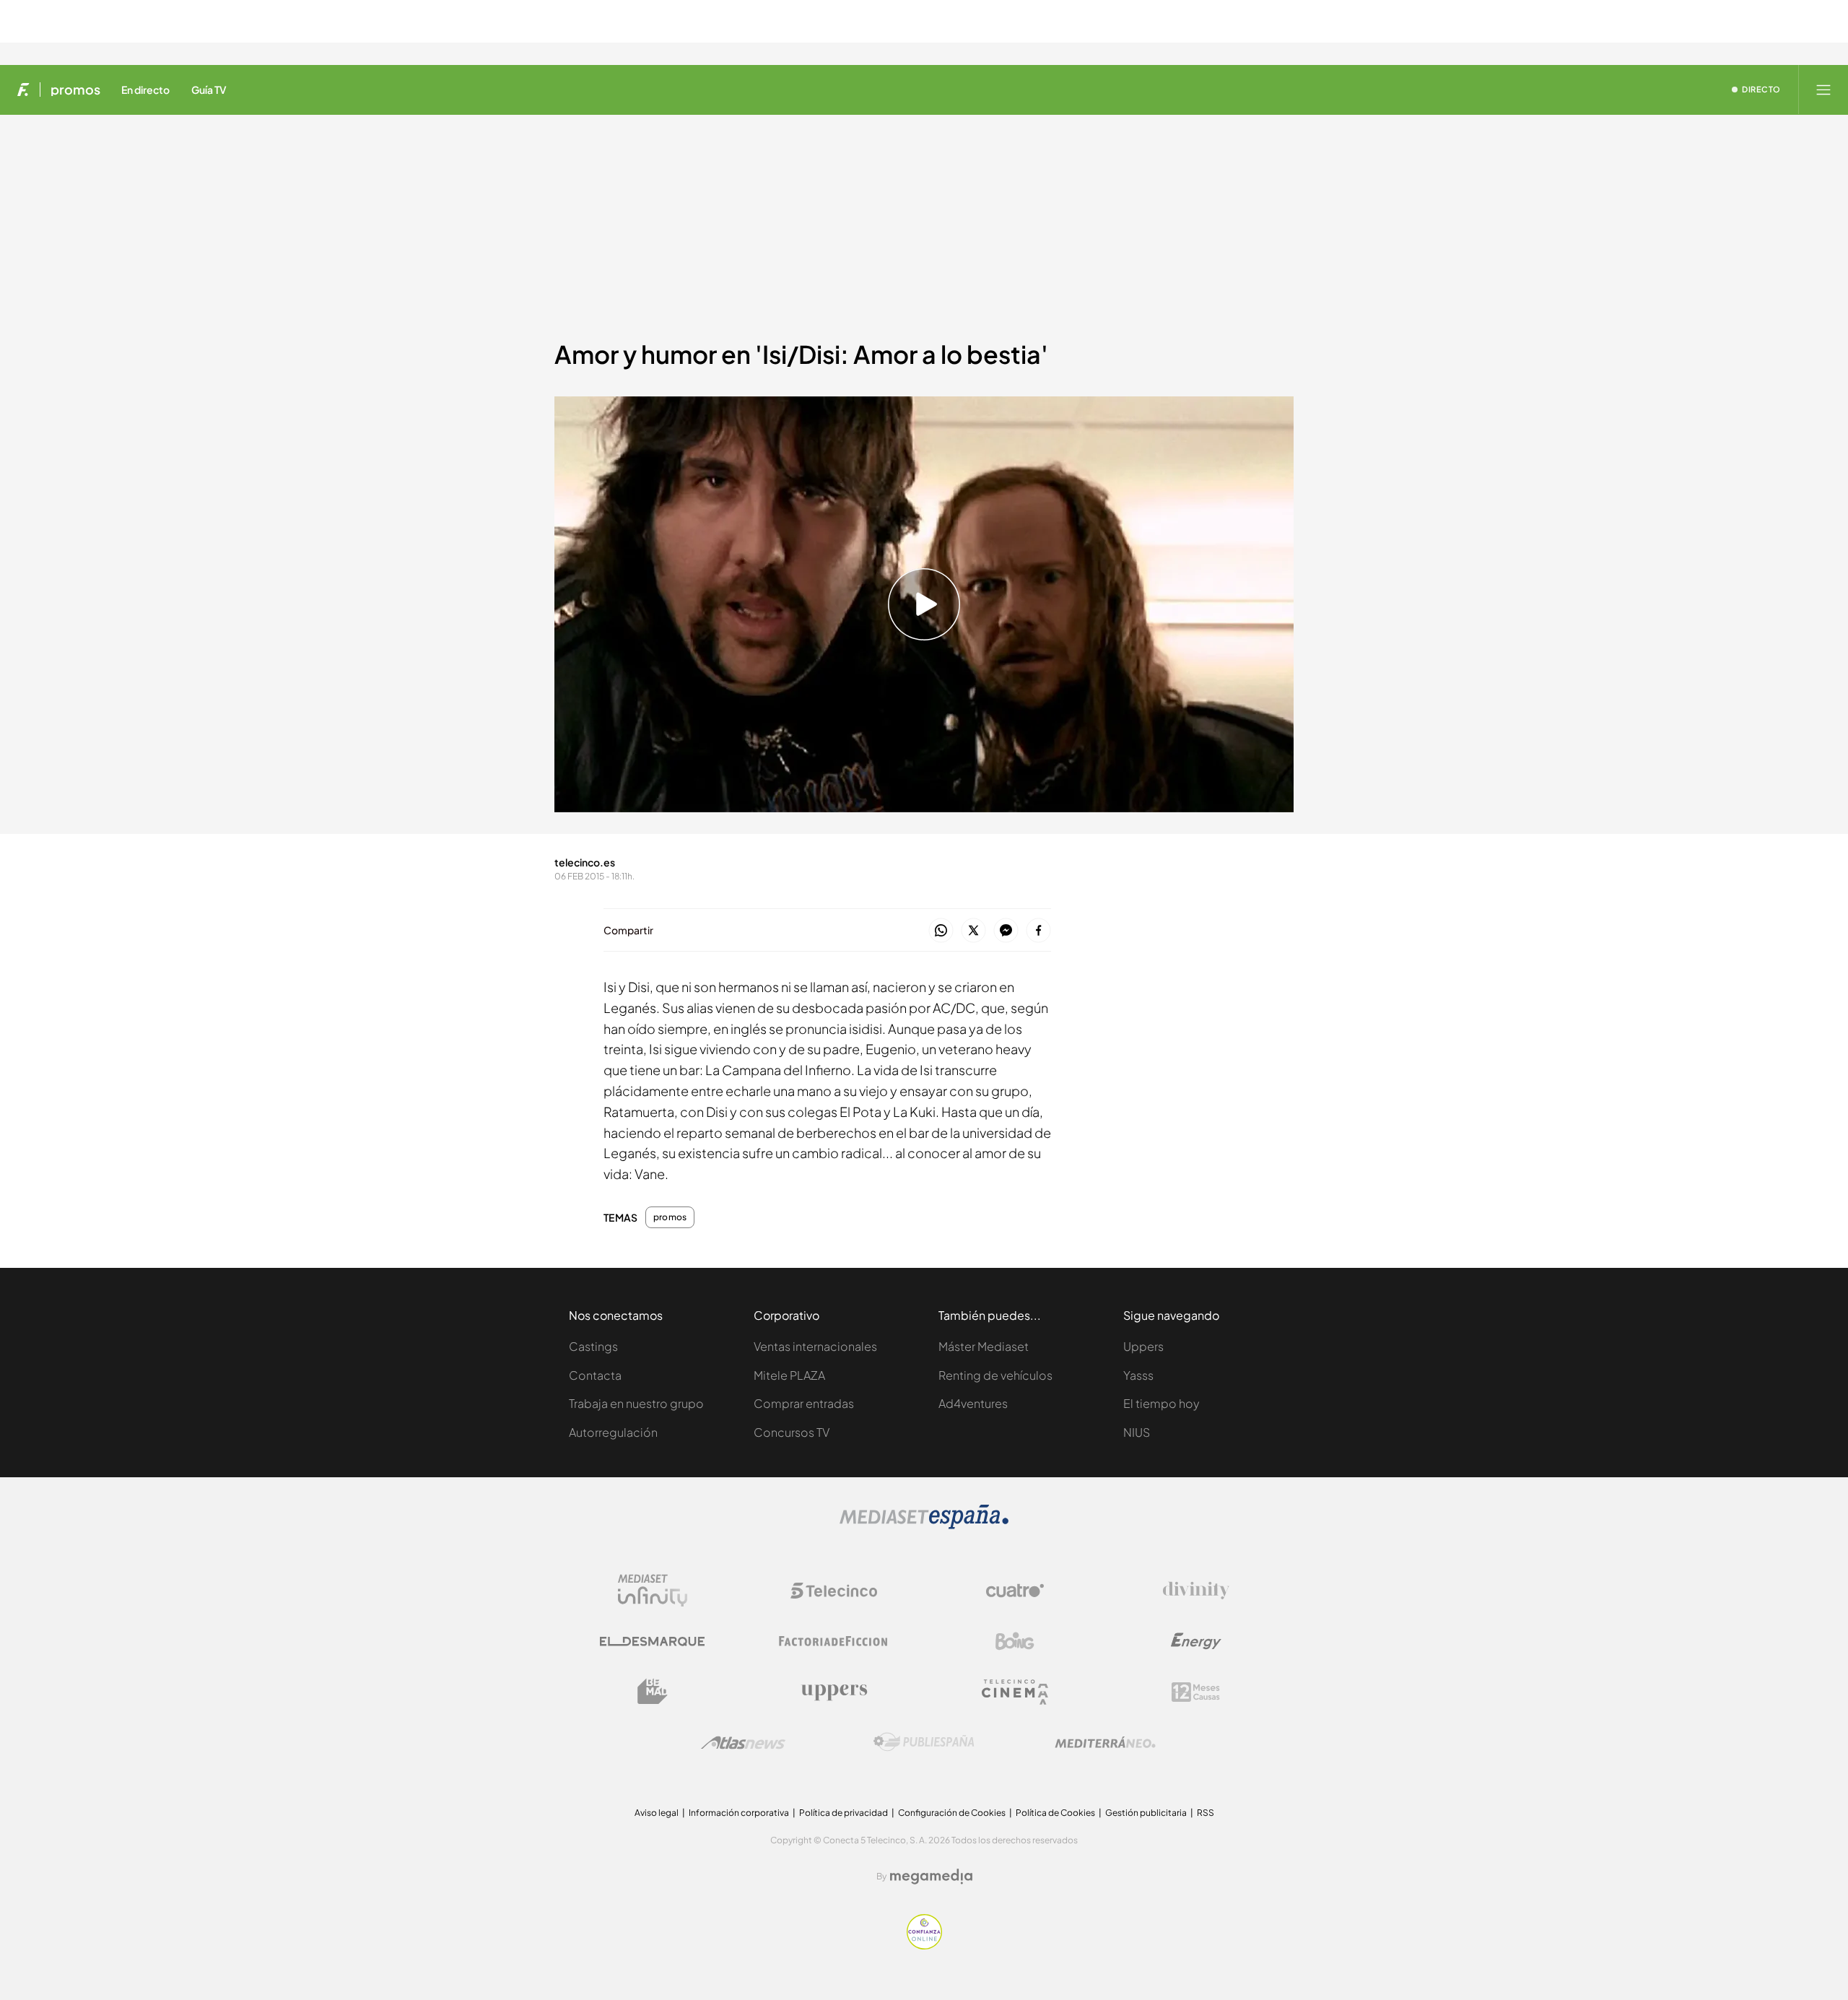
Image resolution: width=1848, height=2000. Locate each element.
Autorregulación (613, 1432)
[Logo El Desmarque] (652, 1642)
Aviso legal (657, 1813)
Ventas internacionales (815, 1346)
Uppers (1143, 1346)
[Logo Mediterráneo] (1105, 1742)
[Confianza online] (924, 1945)
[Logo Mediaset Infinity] (653, 1591)
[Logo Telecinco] (834, 1591)
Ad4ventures (973, 1403)
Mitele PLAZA (789, 1375)
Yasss (1138, 1375)
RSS (1206, 1813)
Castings (593, 1346)
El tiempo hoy (1161, 1403)
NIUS (1137, 1432)
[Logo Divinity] (1196, 1591)
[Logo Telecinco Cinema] (1015, 1692)
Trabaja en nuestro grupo (636, 1403)
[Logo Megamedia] (931, 1877)
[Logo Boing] (1015, 1641)
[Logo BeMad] (653, 1692)
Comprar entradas (804, 1403)
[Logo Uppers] (834, 1692)
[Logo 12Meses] (1196, 1692)
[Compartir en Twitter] (973, 931)
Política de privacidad (844, 1813)
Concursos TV (792, 1432)
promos (75, 90)
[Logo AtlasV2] (743, 1743)
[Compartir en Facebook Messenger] (1006, 931)
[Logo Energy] (1196, 1641)
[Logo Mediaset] (924, 1525)
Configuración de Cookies (952, 1813)
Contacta (595, 1375)
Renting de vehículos (995, 1375)
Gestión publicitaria (1146, 1813)
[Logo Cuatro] (1015, 1591)
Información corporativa (739, 1813)
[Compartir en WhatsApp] (941, 931)
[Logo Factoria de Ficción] (834, 1641)
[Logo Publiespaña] (924, 1742)
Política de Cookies (1055, 1813)
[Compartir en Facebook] (1038, 931)
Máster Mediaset (984, 1346)
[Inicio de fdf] (23, 90)
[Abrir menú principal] (1823, 90)
